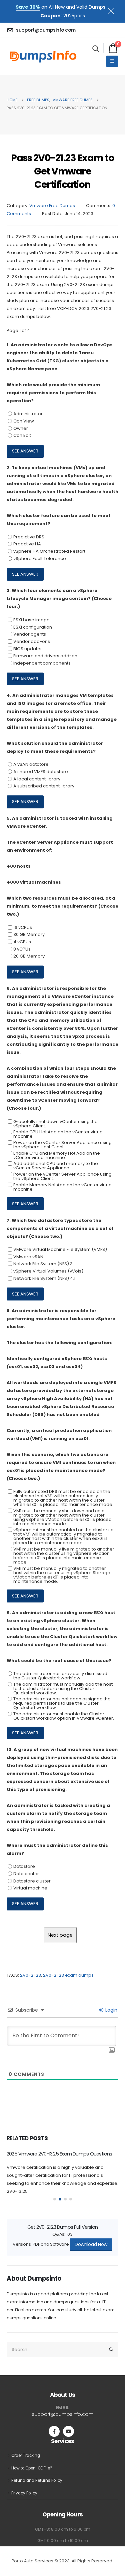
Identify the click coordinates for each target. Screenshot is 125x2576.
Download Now (91, 2243)
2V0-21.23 (30, 1975)
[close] (114, 10)
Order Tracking (26, 2453)
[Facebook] (54, 2429)
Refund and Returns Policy (37, 2479)
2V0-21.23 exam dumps (68, 1975)
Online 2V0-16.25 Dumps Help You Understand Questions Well (56, 2157)
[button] (96, 49)
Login (111, 2010)
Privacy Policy (24, 2491)
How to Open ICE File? (32, 2466)
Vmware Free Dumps (52, 206)
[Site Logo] (43, 56)
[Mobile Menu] (112, 61)
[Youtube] (68, 2429)
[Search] (111, 2348)
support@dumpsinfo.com (63, 2412)
